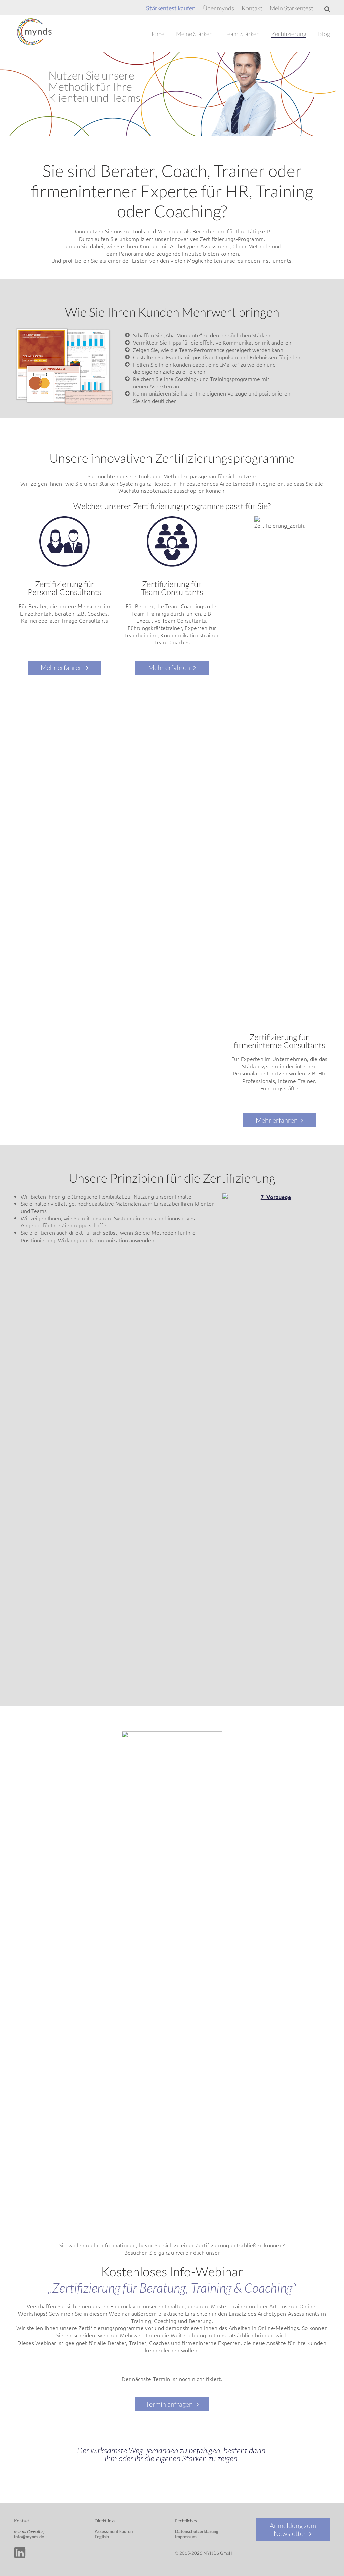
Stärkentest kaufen (171, 8)
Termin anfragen (169, 2404)
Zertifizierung (289, 34)
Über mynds (219, 8)
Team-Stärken (242, 34)
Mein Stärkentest (291, 8)
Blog (324, 34)
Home (156, 34)
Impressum (186, 2537)
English (102, 2537)
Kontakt (252, 8)
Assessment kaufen (114, 2531)
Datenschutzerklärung (197, 2531)
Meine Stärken (194, 34)
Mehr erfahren (62, 667)
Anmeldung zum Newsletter (293, 2529)
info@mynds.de (29, 2537)
